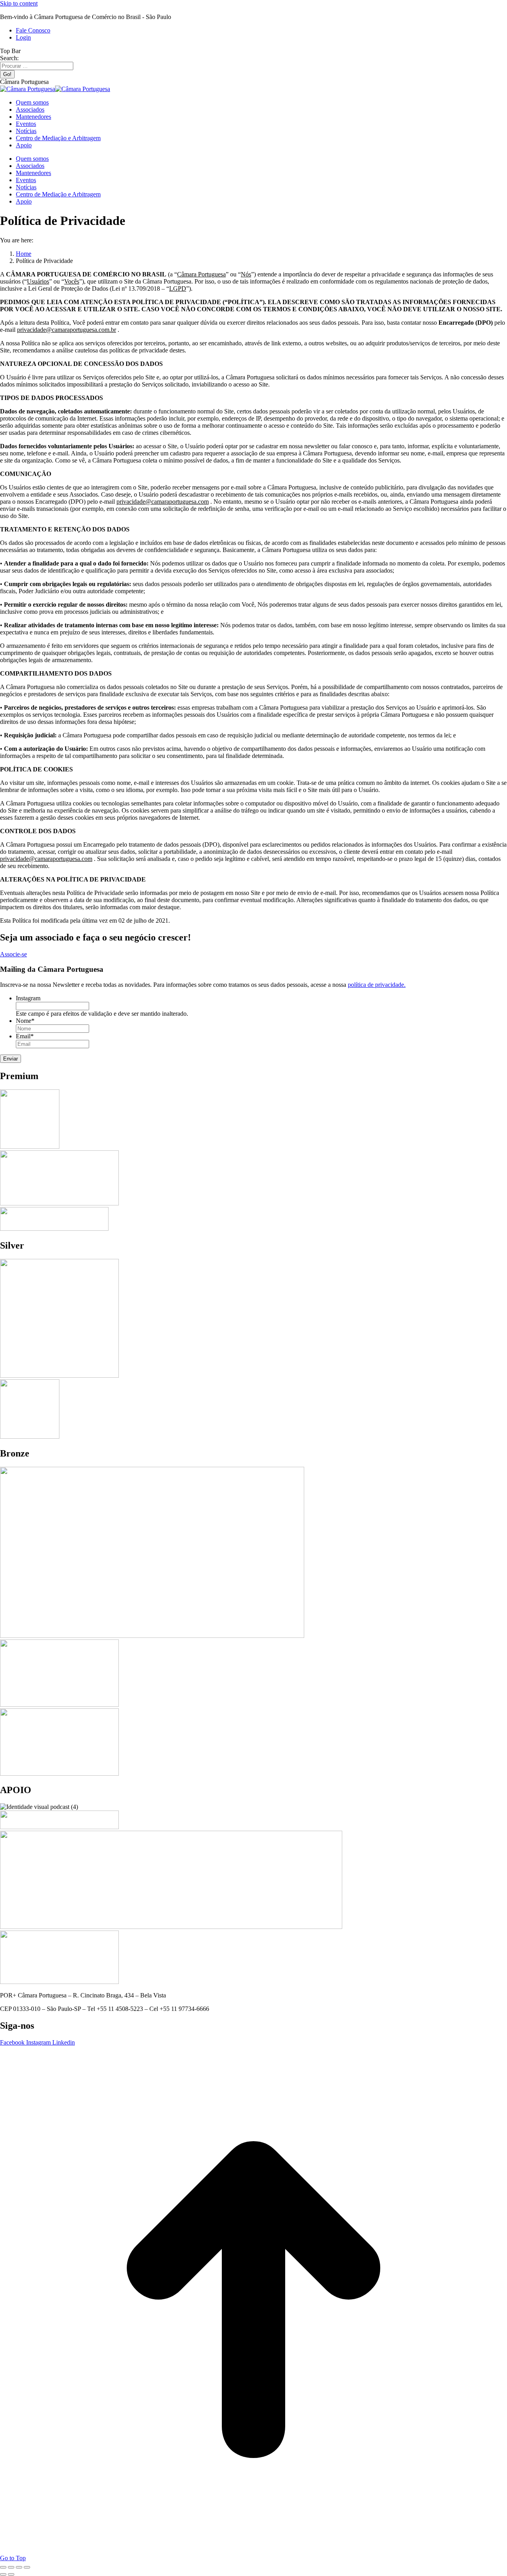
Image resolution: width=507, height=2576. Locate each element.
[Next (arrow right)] (11, 2574)
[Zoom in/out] (27, 2567)
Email (25, 1036)
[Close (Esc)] (3, 2567)
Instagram (28, 998)
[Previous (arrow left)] (3, 2574)
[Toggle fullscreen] (19, 2567)
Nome (25, 1021)
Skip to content (19, 3)
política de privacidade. (377, 985)
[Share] (11, 2567)
